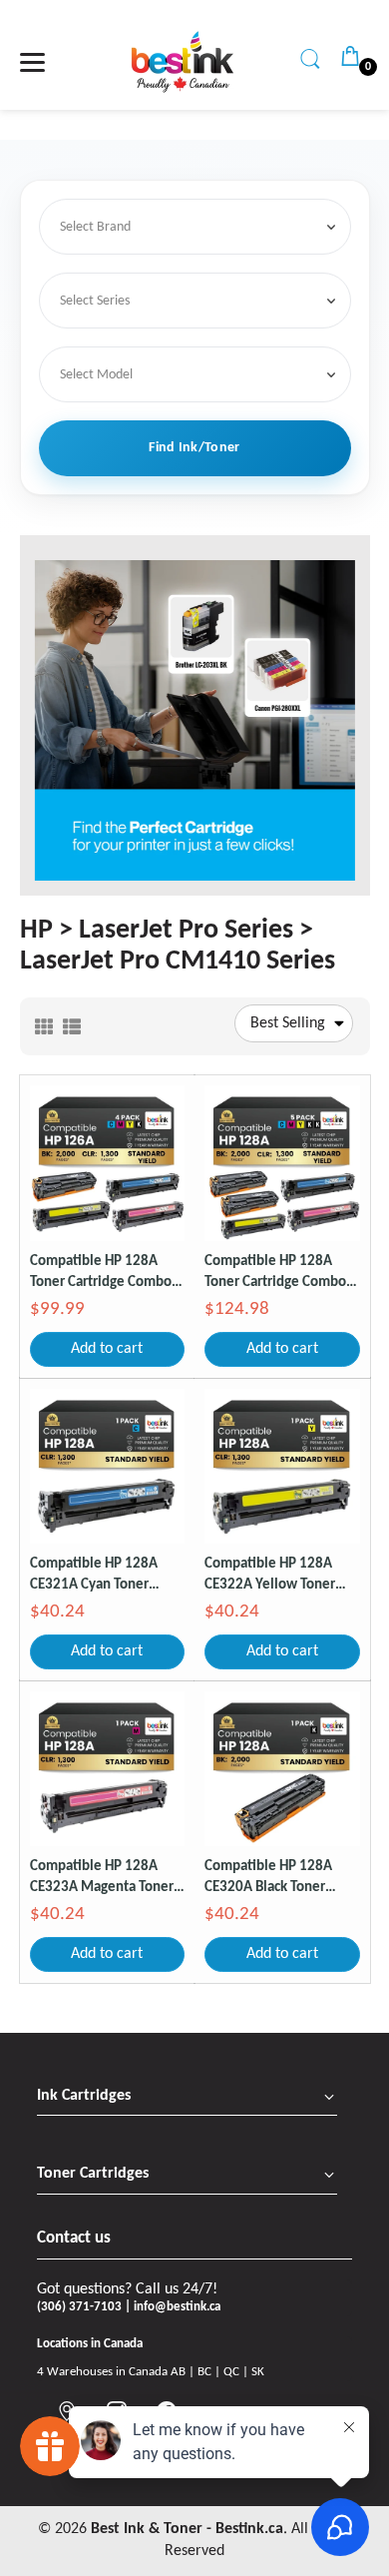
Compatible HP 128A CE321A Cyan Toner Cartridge (94, 1576)
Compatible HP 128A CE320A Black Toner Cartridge (268, 1879)
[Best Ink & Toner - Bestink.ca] (183, 62)
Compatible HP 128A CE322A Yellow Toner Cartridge (270, 1576)
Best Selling (288, 1023)
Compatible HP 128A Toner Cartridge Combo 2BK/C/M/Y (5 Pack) (275, 1274)
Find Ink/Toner (194, 448)
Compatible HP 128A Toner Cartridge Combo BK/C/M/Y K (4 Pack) (101, 1274)
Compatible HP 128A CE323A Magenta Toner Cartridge (102, 1879)
